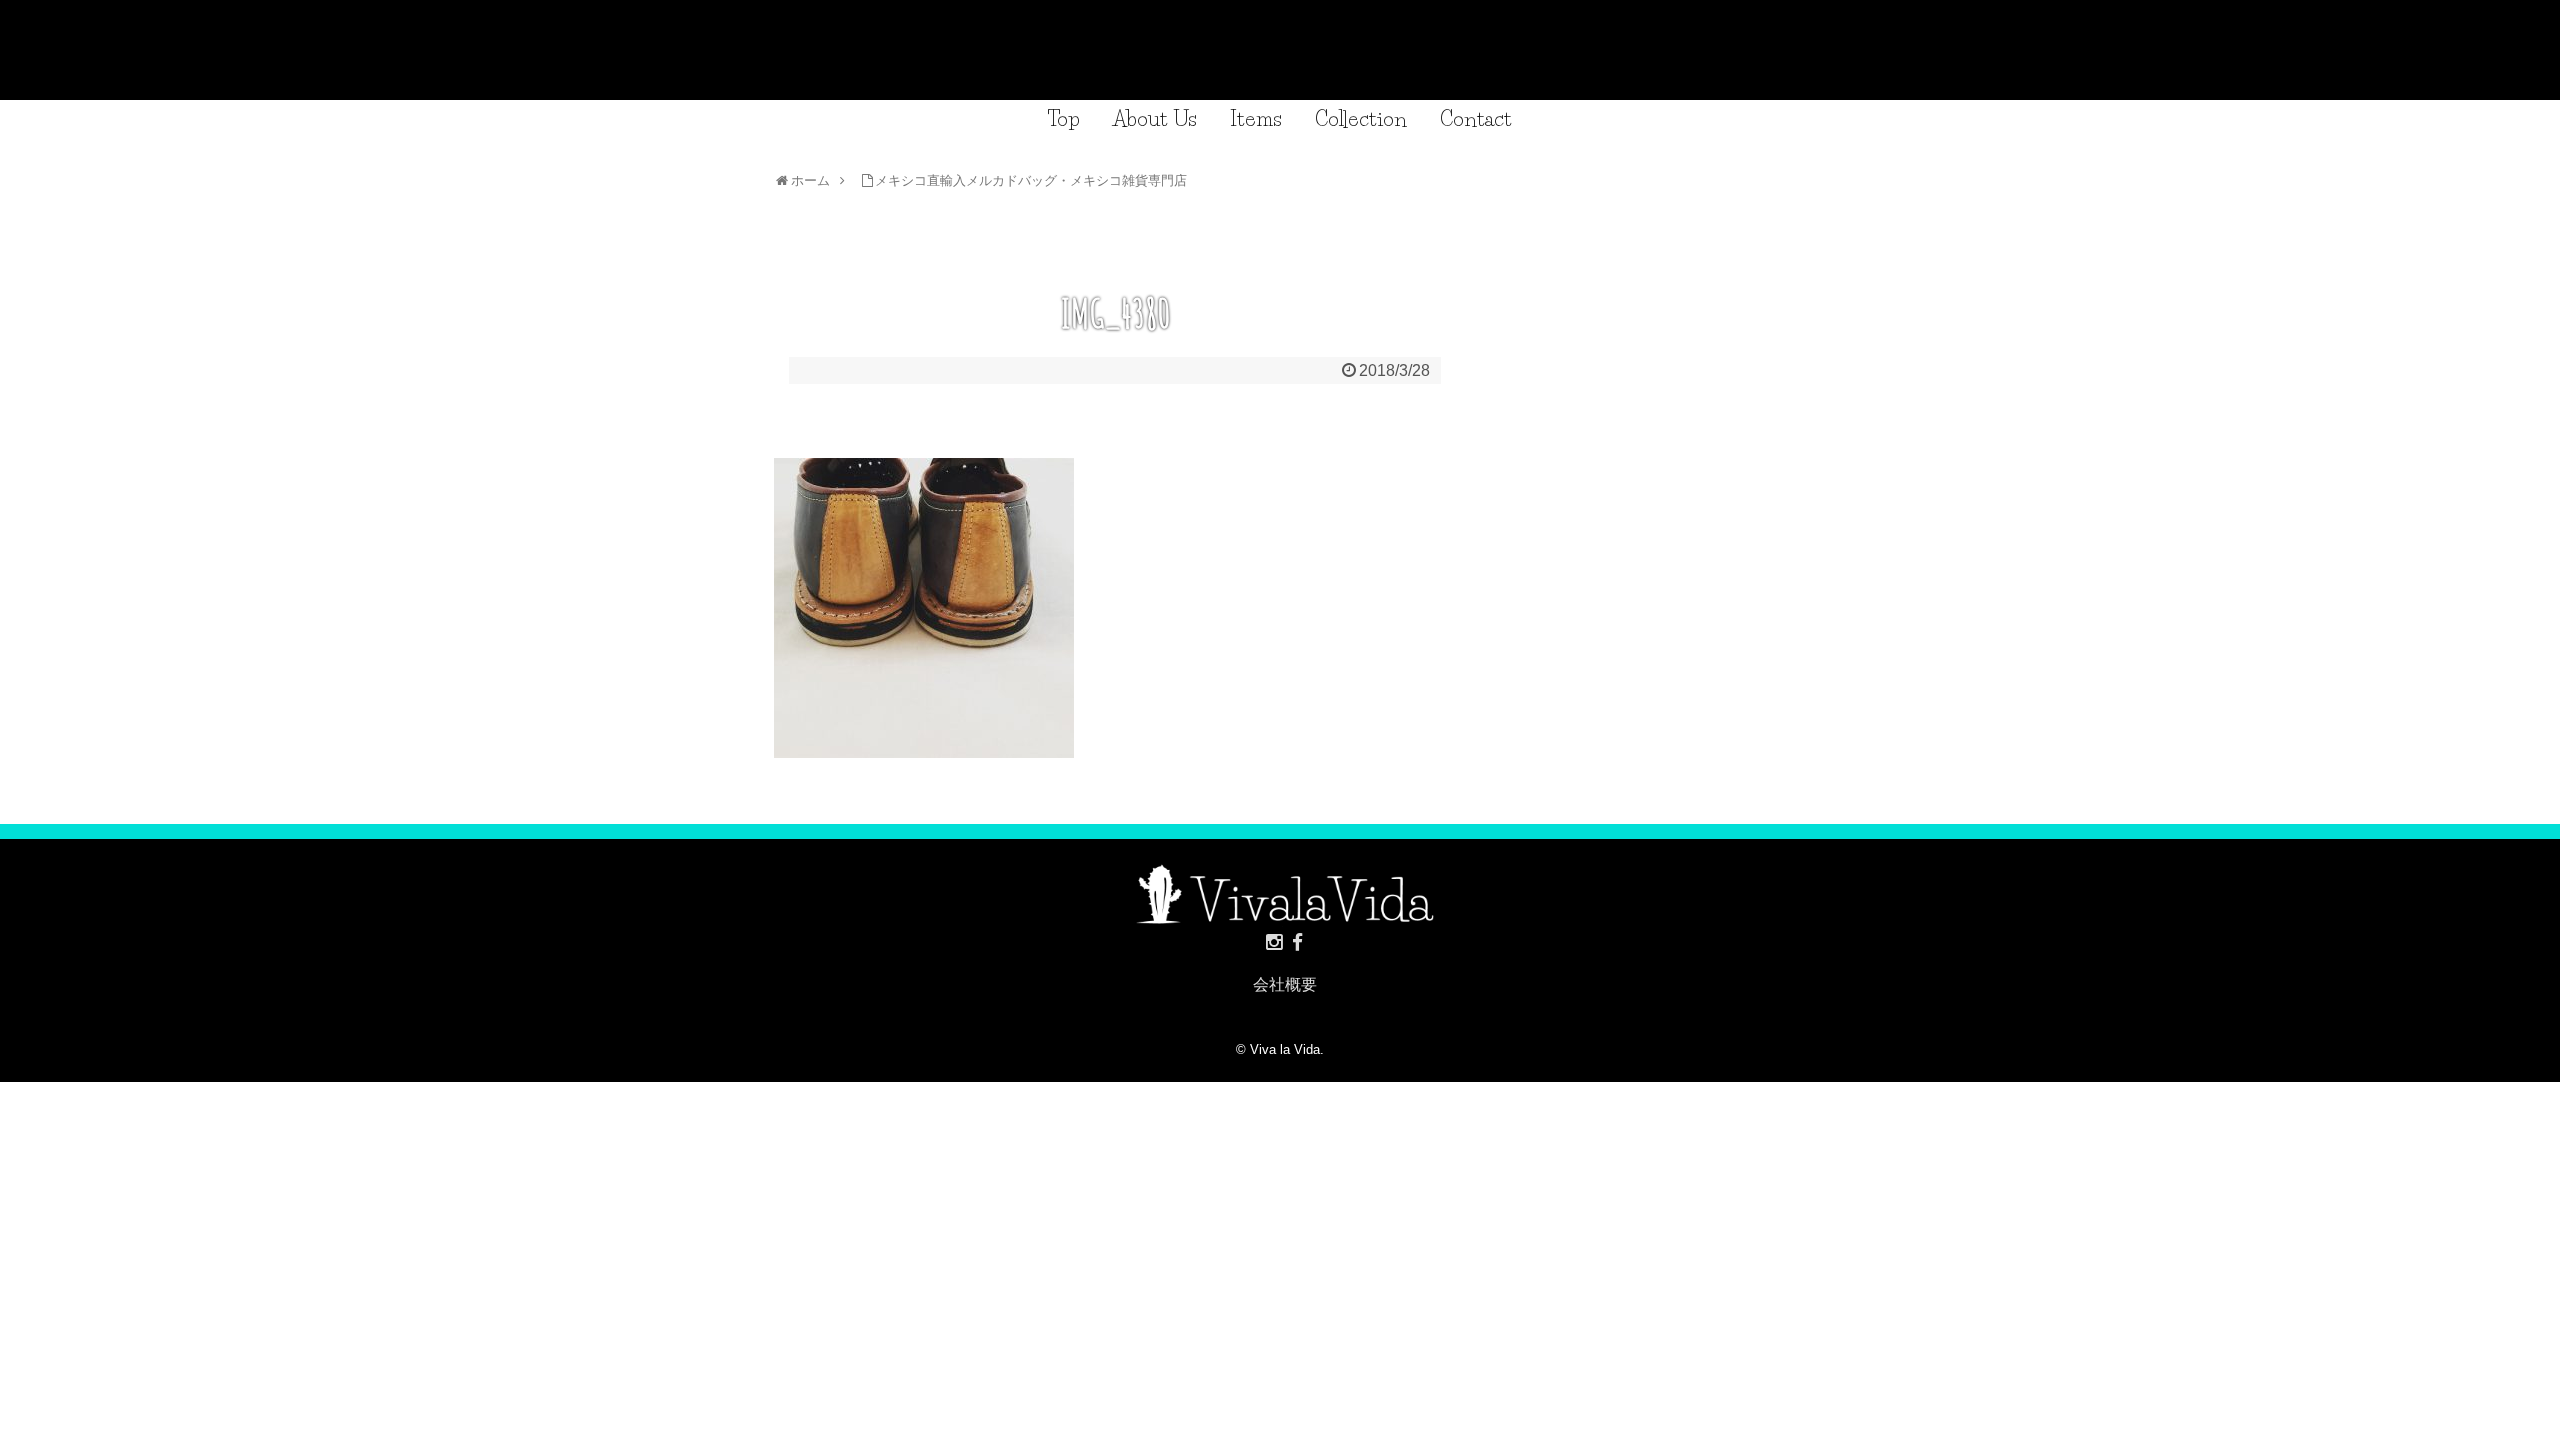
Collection (1361, 118)
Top (1064, 118)
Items (1256, 118)
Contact (1476, 118)
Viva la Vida (1285, 1049)
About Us (1155, 118)
